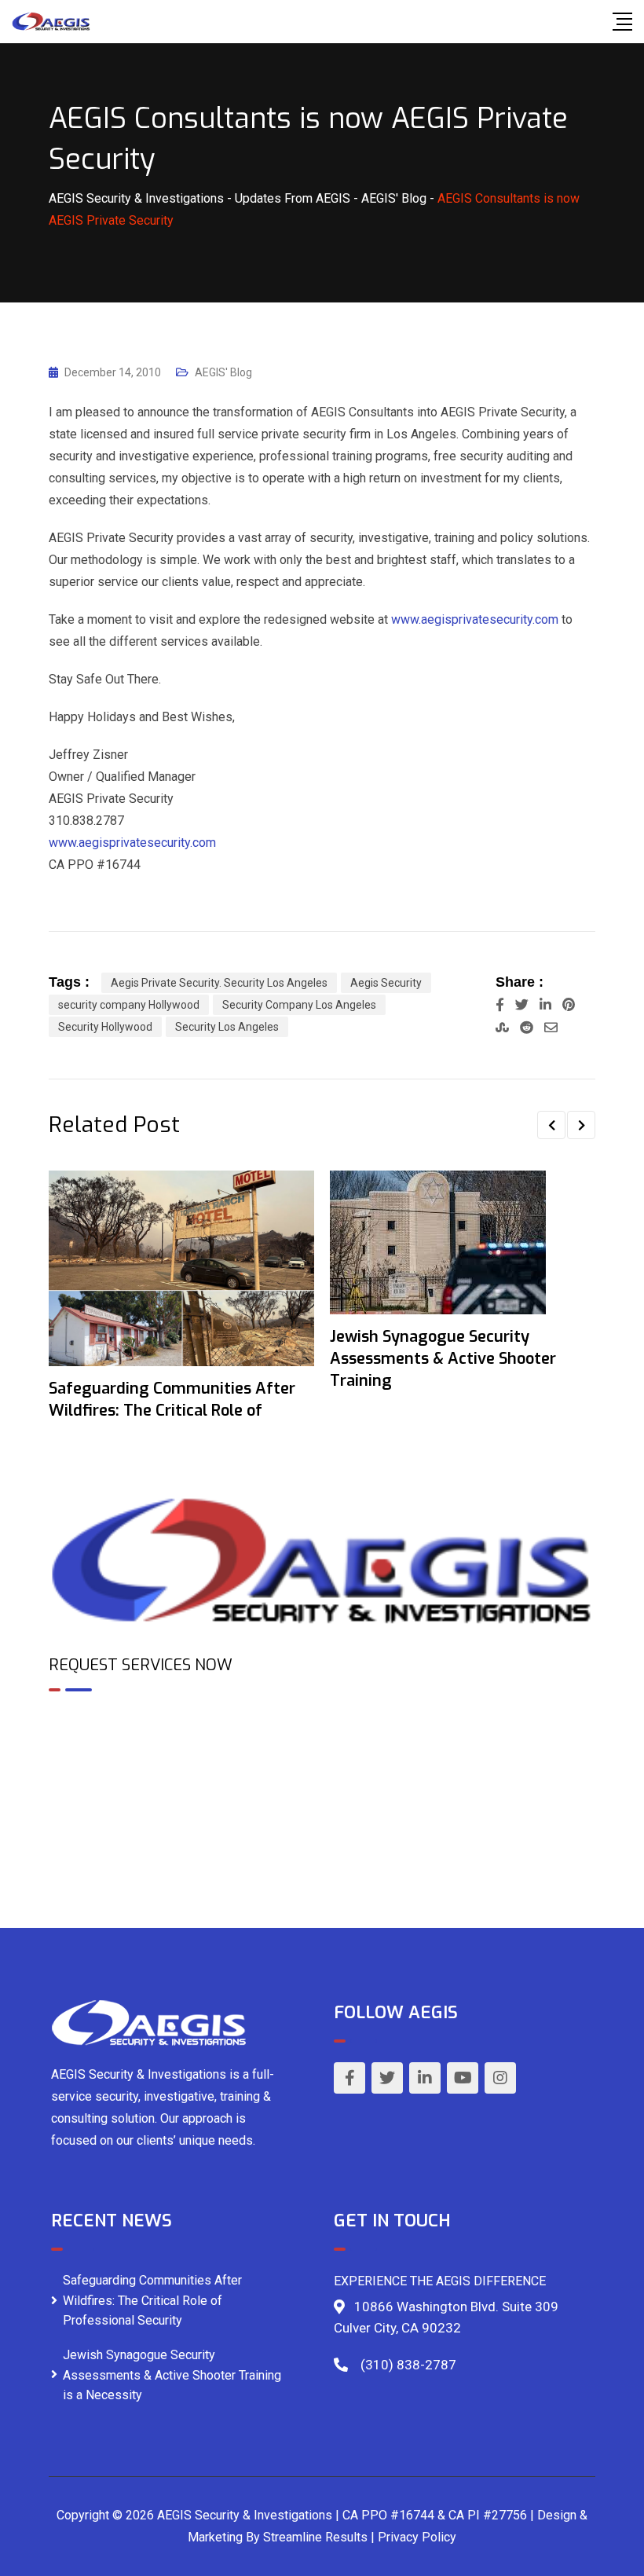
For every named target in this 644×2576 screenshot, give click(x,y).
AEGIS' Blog (223, 372)
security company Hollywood (129, 1005)
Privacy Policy (417, 2537)
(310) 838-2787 (408, 2365)
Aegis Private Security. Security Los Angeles (219, 983)
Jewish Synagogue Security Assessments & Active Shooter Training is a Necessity (172, 2375)
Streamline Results (315, 2537)
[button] (551, 1125)
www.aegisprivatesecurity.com (475, 619)
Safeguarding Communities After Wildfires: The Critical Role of (172, 1400)
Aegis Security (386, 983)
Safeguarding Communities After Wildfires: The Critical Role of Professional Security (152, 2300)
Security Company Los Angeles (299, 1005)
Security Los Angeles (227, 1027)
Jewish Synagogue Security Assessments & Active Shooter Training (443, 1359)
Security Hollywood (105, 1027)
